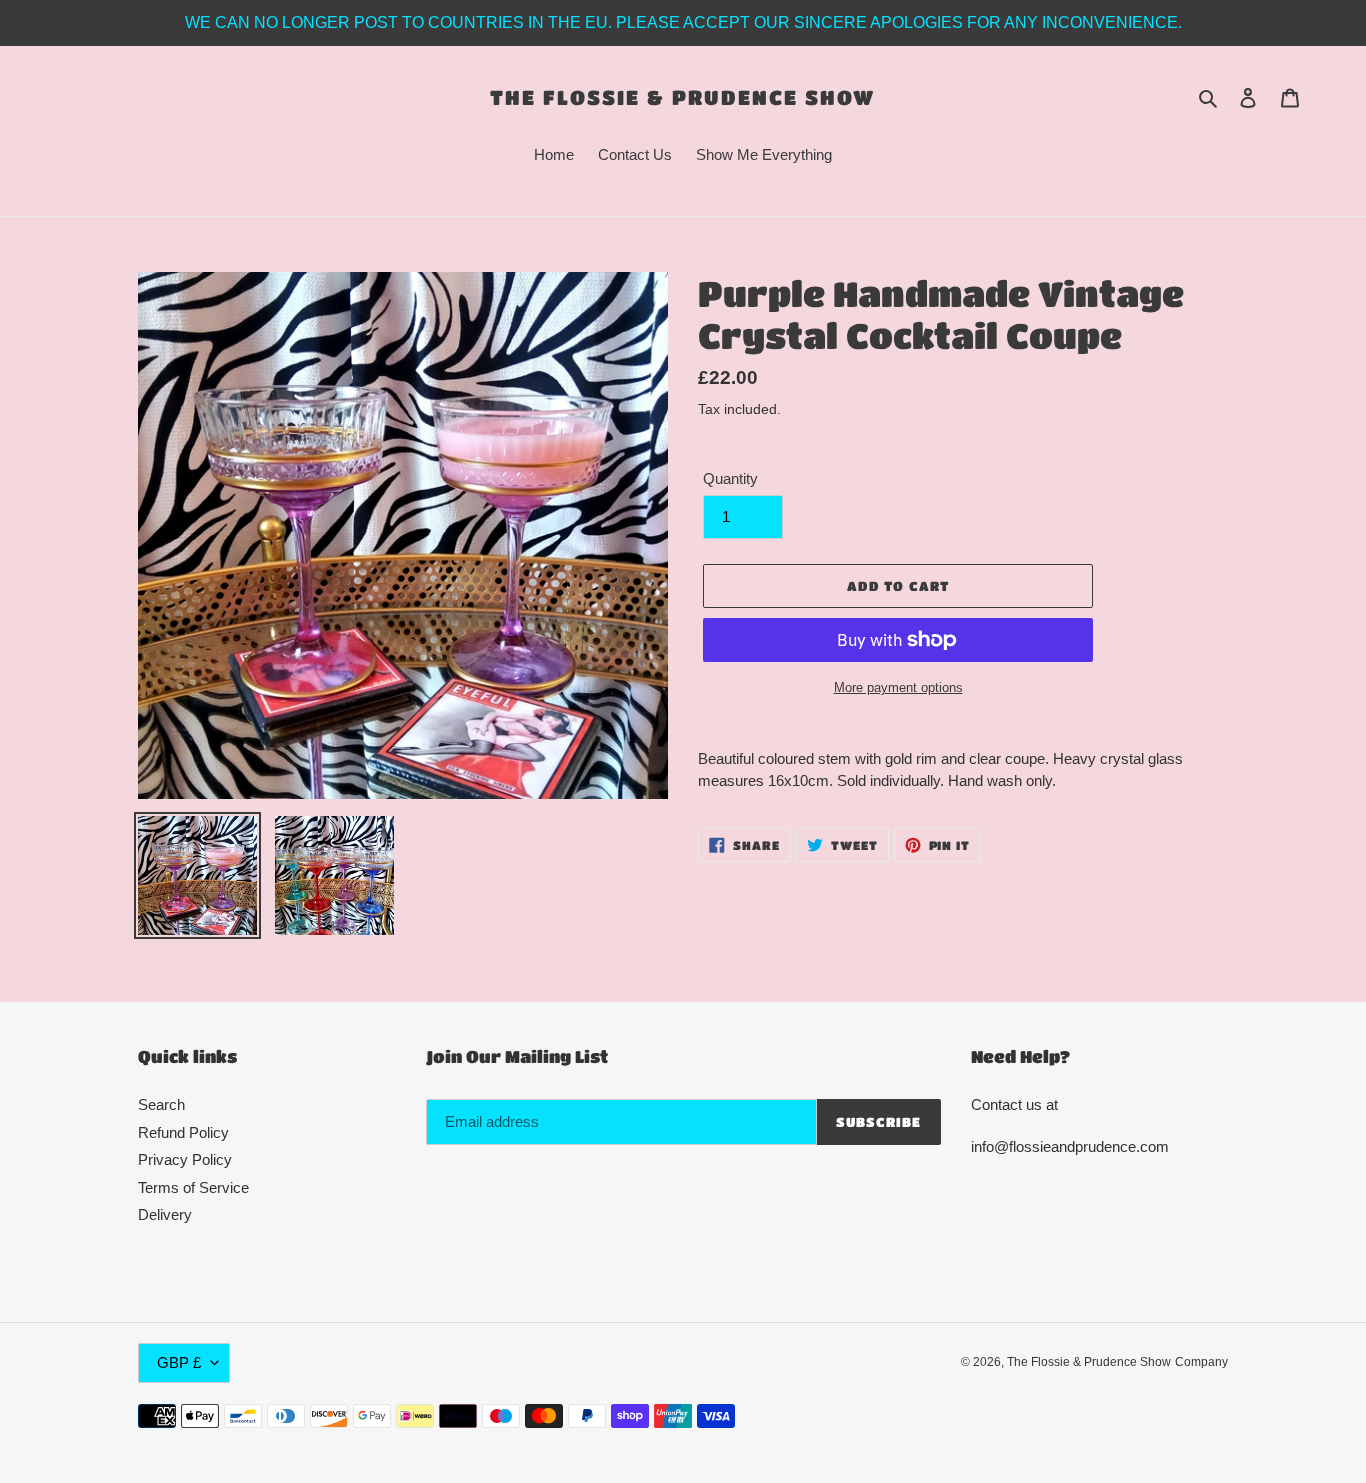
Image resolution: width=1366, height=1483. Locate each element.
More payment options (898, 687)
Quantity (730, 478)
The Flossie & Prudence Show (682, 97)
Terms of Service (193, 1187)
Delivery (165, 1214)
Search (161, 1104)
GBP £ (179, 1362)
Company (1201, 1362)
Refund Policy (183, 1132)
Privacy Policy (185, 1159)
